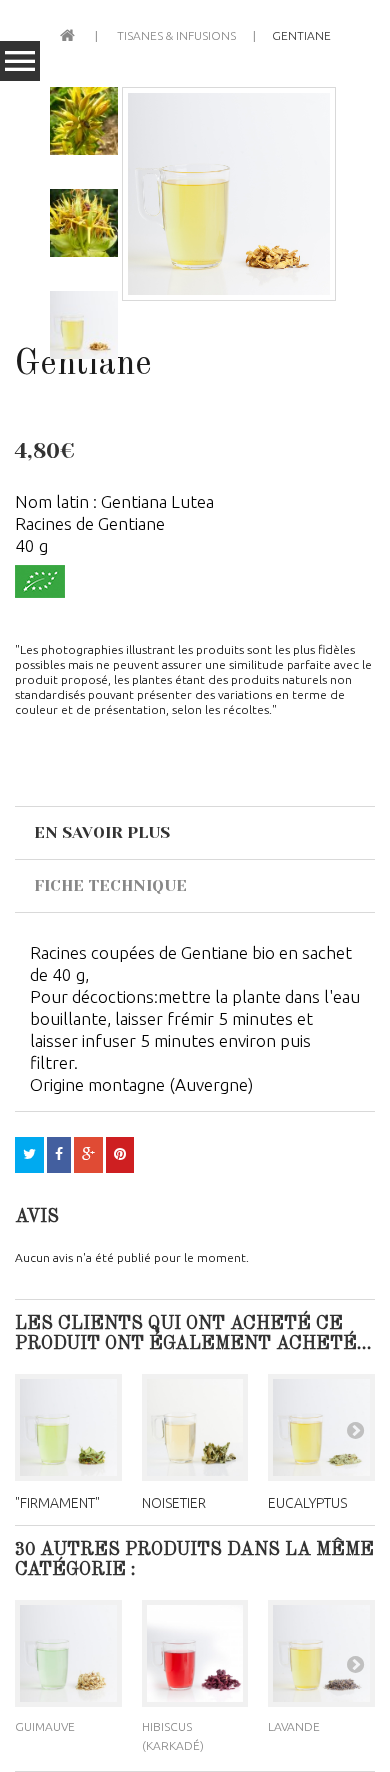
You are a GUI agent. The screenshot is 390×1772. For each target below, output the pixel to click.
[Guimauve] (68, 1653)
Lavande (294, 1726)
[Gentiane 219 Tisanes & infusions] (229, 194)
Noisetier (174, 1503)
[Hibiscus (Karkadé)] (195, 1653)
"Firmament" (57, 1503)
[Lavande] (321, 1653)
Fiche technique (110, 885)
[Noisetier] (195, 1427)
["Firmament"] (68, 1427)
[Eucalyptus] (321, 1427)
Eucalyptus (307, 1503)
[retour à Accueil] (67, 34)
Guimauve (45, 1726)
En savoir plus (102, 832)
